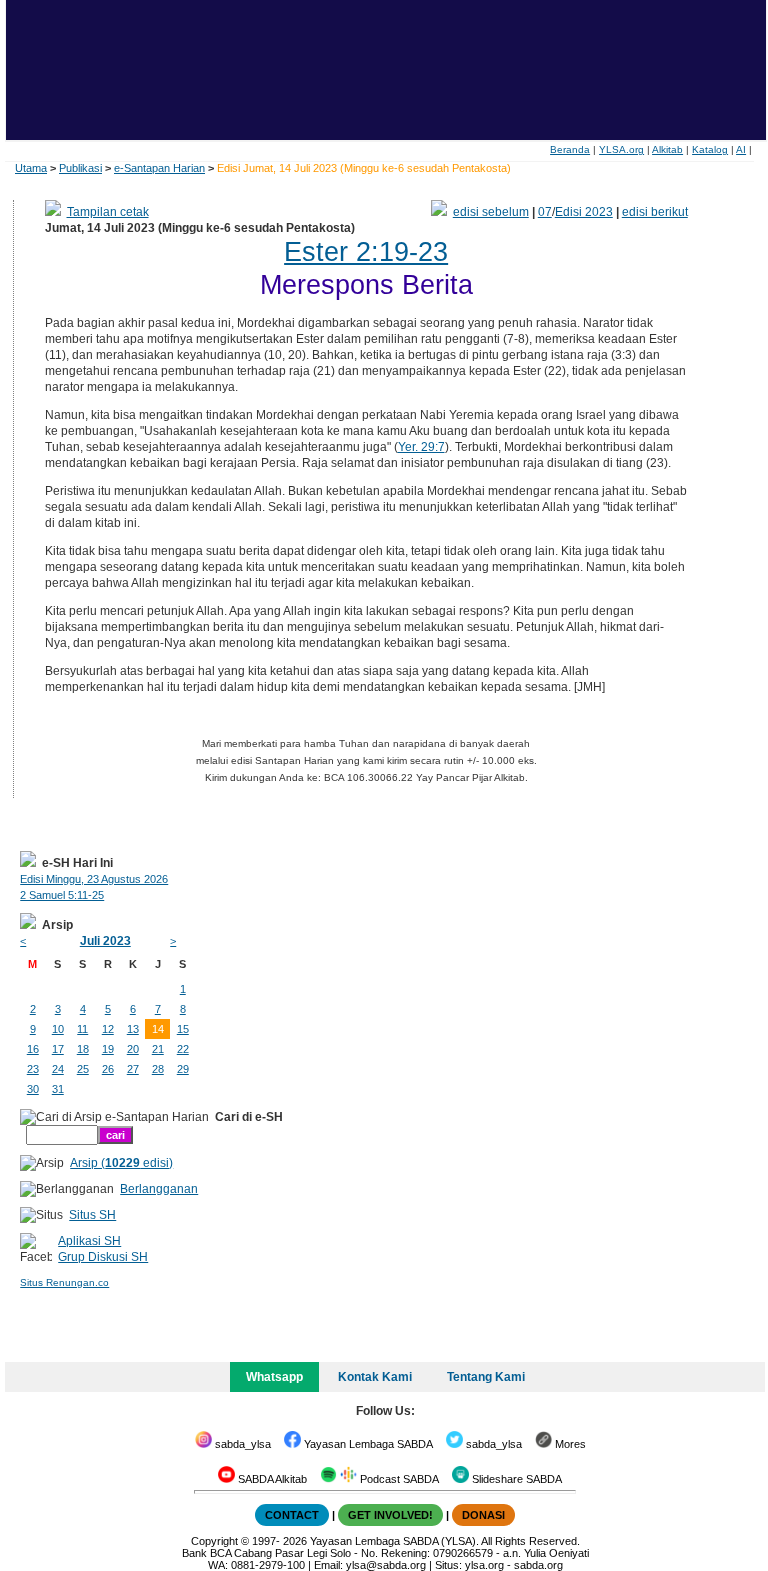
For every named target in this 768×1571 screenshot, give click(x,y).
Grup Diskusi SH (103, 1257)
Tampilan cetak (108, 212)
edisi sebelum (491, 212)
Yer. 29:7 (421, 447)
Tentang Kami (486, 1377)
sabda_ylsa (241, 1444)
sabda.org (538, 1565)
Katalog (710, 149)
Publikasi (80, 168)
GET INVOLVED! (390, 1515)
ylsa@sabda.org (386, 1565)
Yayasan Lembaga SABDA (367, 1444)
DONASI (483, 1515)
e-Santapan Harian (159, 168)
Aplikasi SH (89, 1241)
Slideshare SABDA (515, 1479)
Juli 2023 (105, 941)
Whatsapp (274, 1377)
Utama (31, 168)
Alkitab (667, 149)
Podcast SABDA (398, 1479)
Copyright (214, 1541)
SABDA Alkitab (271, 1479)
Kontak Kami (375, 1377)
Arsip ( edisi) (121, 1163)
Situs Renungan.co (64, 1282)
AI (741, 149)
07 (545, 212)
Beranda (570, 149)
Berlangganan (159, 1189)
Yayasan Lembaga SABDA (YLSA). (394, 1541)
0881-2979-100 (268, 1565)
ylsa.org (484, 1565)
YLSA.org (621, 149)
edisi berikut (655, 212)
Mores (569, 1444)
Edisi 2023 (584, 212)
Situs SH (92, 1215)
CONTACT (292, 1515)
